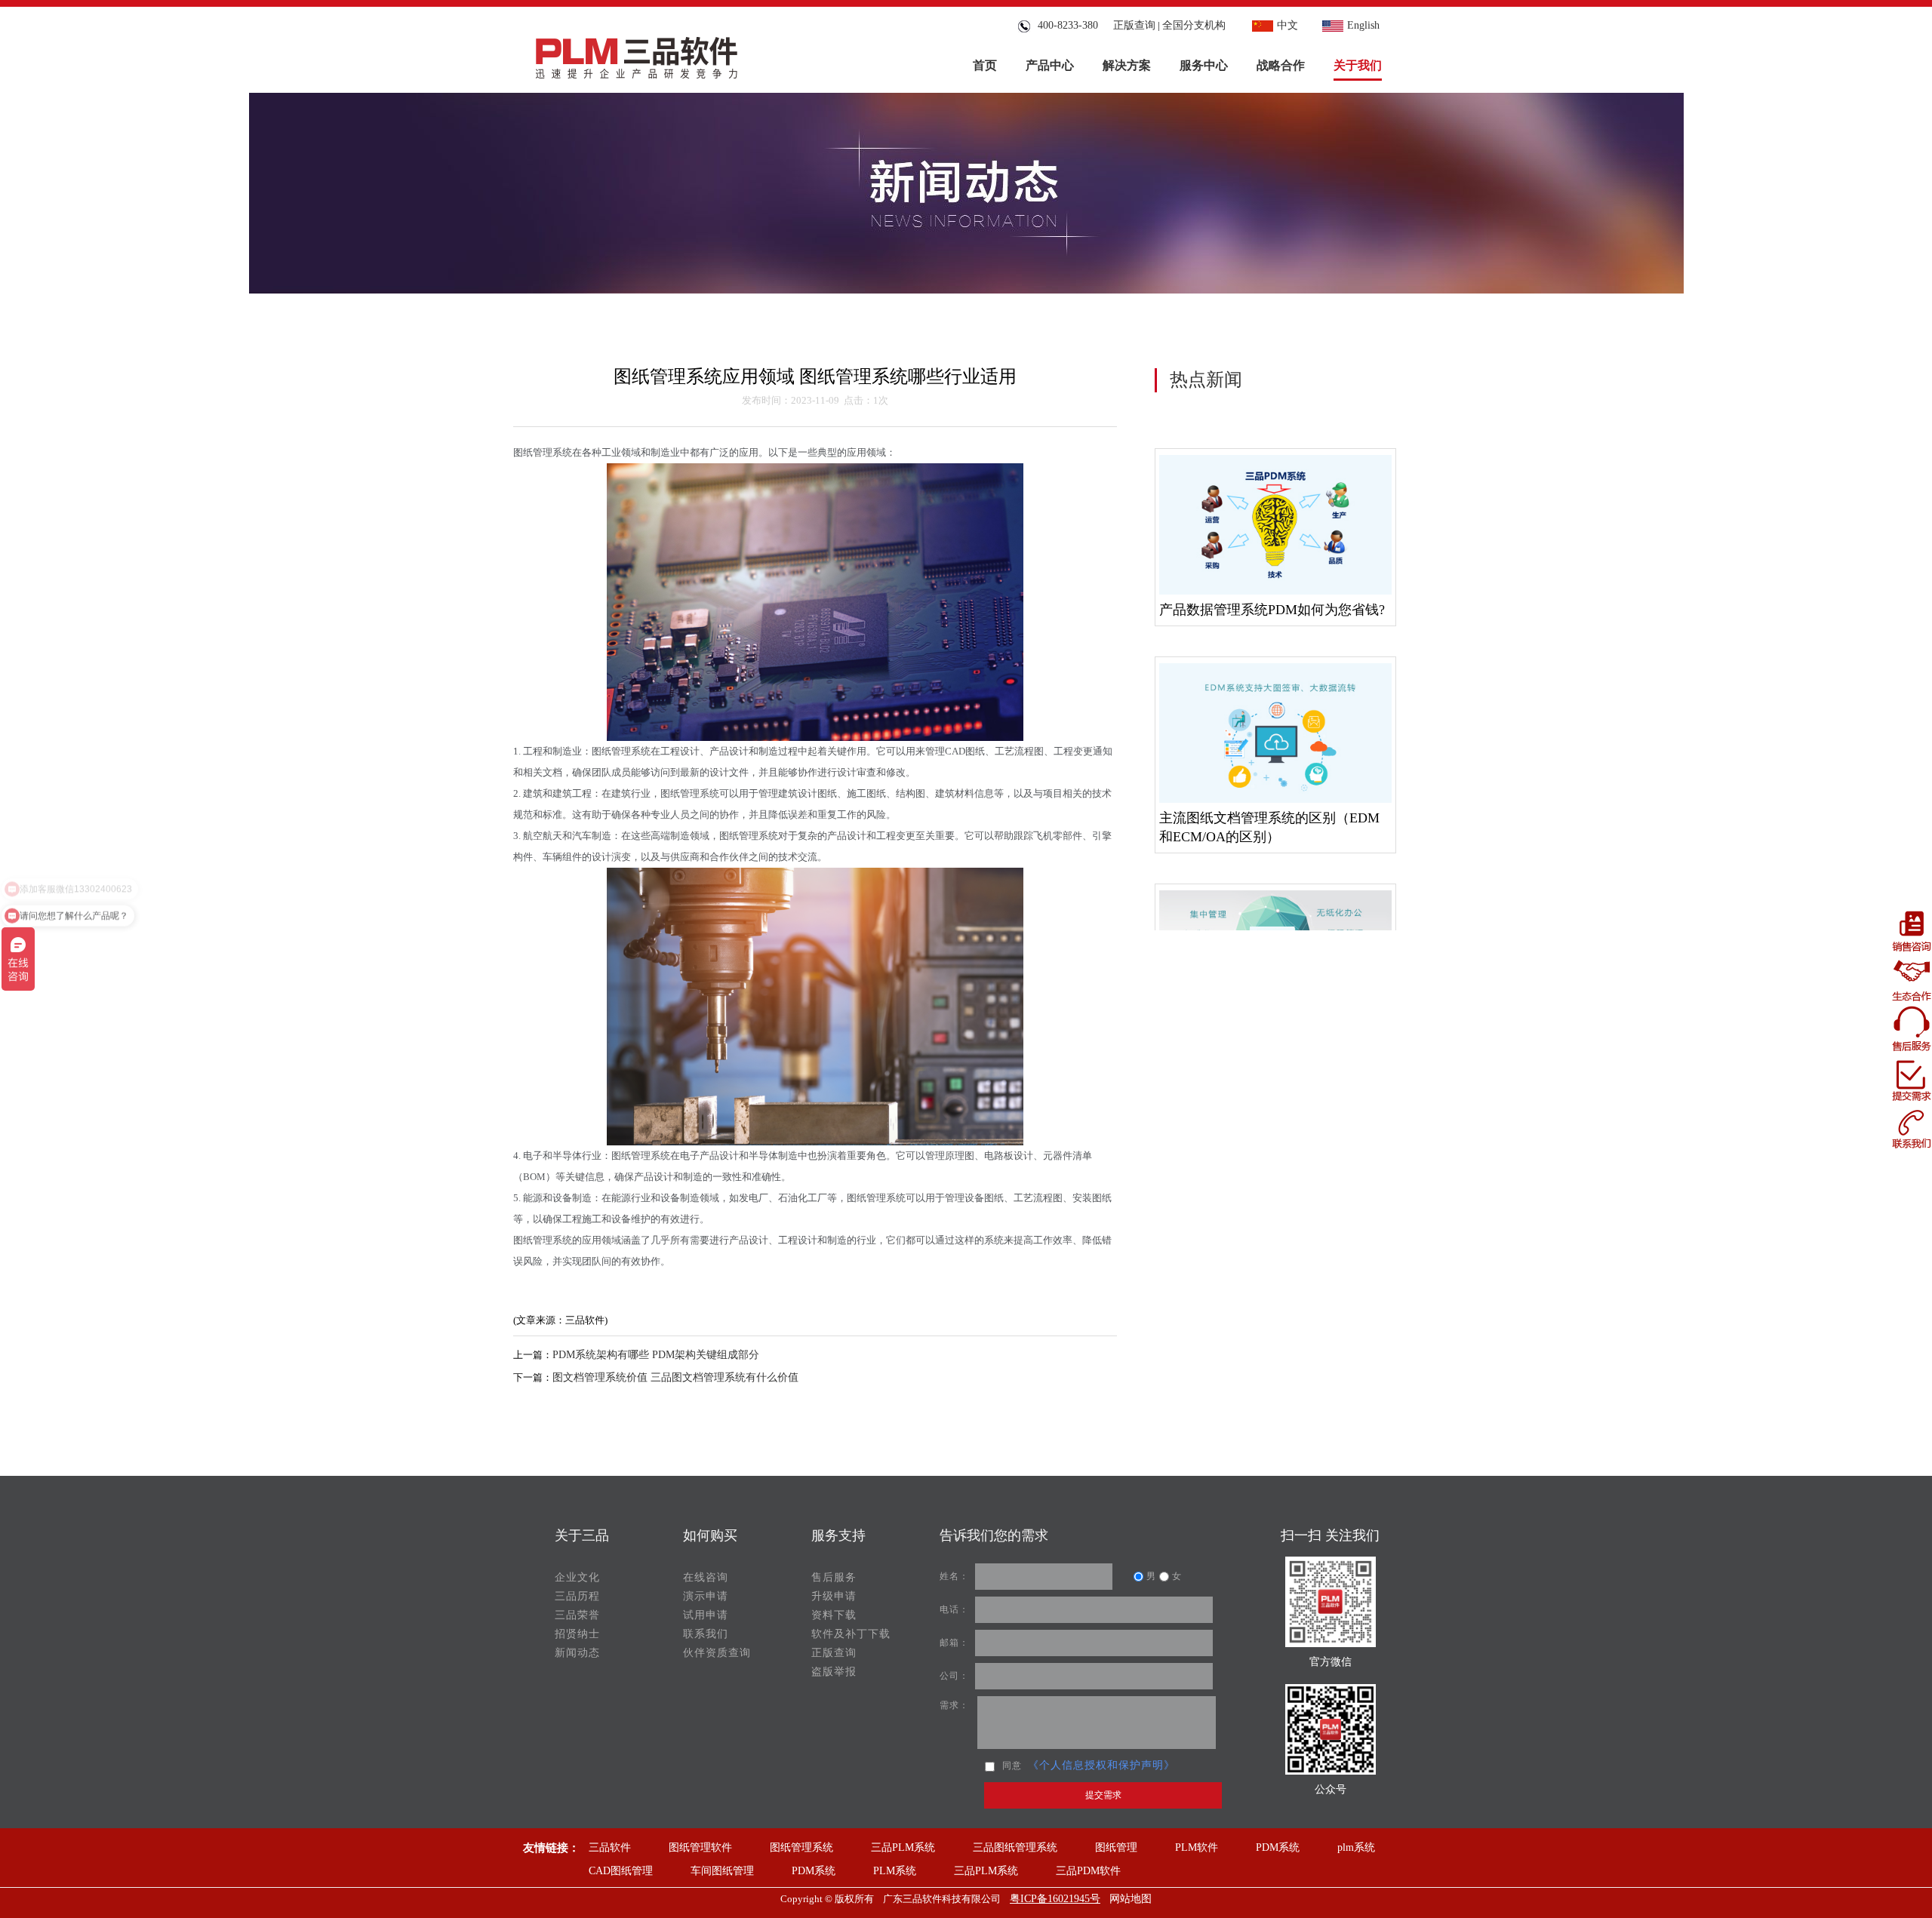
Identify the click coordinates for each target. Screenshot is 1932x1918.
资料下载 (834, 1615)
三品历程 (577, 1596)
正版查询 (1134, 25)
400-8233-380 (1065, 25)
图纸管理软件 (700, 1847)
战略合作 (1281, 65)
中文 (1287, 25)
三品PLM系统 (903, 1847)
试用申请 (706, 1615)
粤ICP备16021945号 (1055, 1899)
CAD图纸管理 (621, 1871)
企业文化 (577, 1577)
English (1363, 25)
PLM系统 (895, 1871)
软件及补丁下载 (851, 1634)
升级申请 (834, 1596)
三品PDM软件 (1088, 1871)
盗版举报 (834, 1672)
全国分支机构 (1194, 25)
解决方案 (1127, 65)
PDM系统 (1278, 1847)
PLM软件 (1197, 1847)
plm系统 (1356, 1847)
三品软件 (610, 1847)
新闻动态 (577, 1653)
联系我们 (706, 1634)
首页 (985, 65)
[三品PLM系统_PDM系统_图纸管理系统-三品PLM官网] (637, 54)
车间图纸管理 (722, 1871)
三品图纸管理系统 (1015, 1847)
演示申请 (706, 1596)
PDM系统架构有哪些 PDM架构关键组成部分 (656, 1355)
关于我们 (1358, 65)
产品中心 (1050, 65)
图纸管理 (1116, 1847)
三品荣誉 (577, 1615)
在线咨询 (706, 1577)
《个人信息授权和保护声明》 (1101, 1765)
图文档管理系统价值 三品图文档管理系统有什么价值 (675, 1377)
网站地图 (1131, 1899)
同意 (1012, 1766)
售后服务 (834, 1577)
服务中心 (1204, 65)
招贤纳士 (577, 1634)
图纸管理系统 (801, 1847)
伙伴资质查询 (717, 1653)
